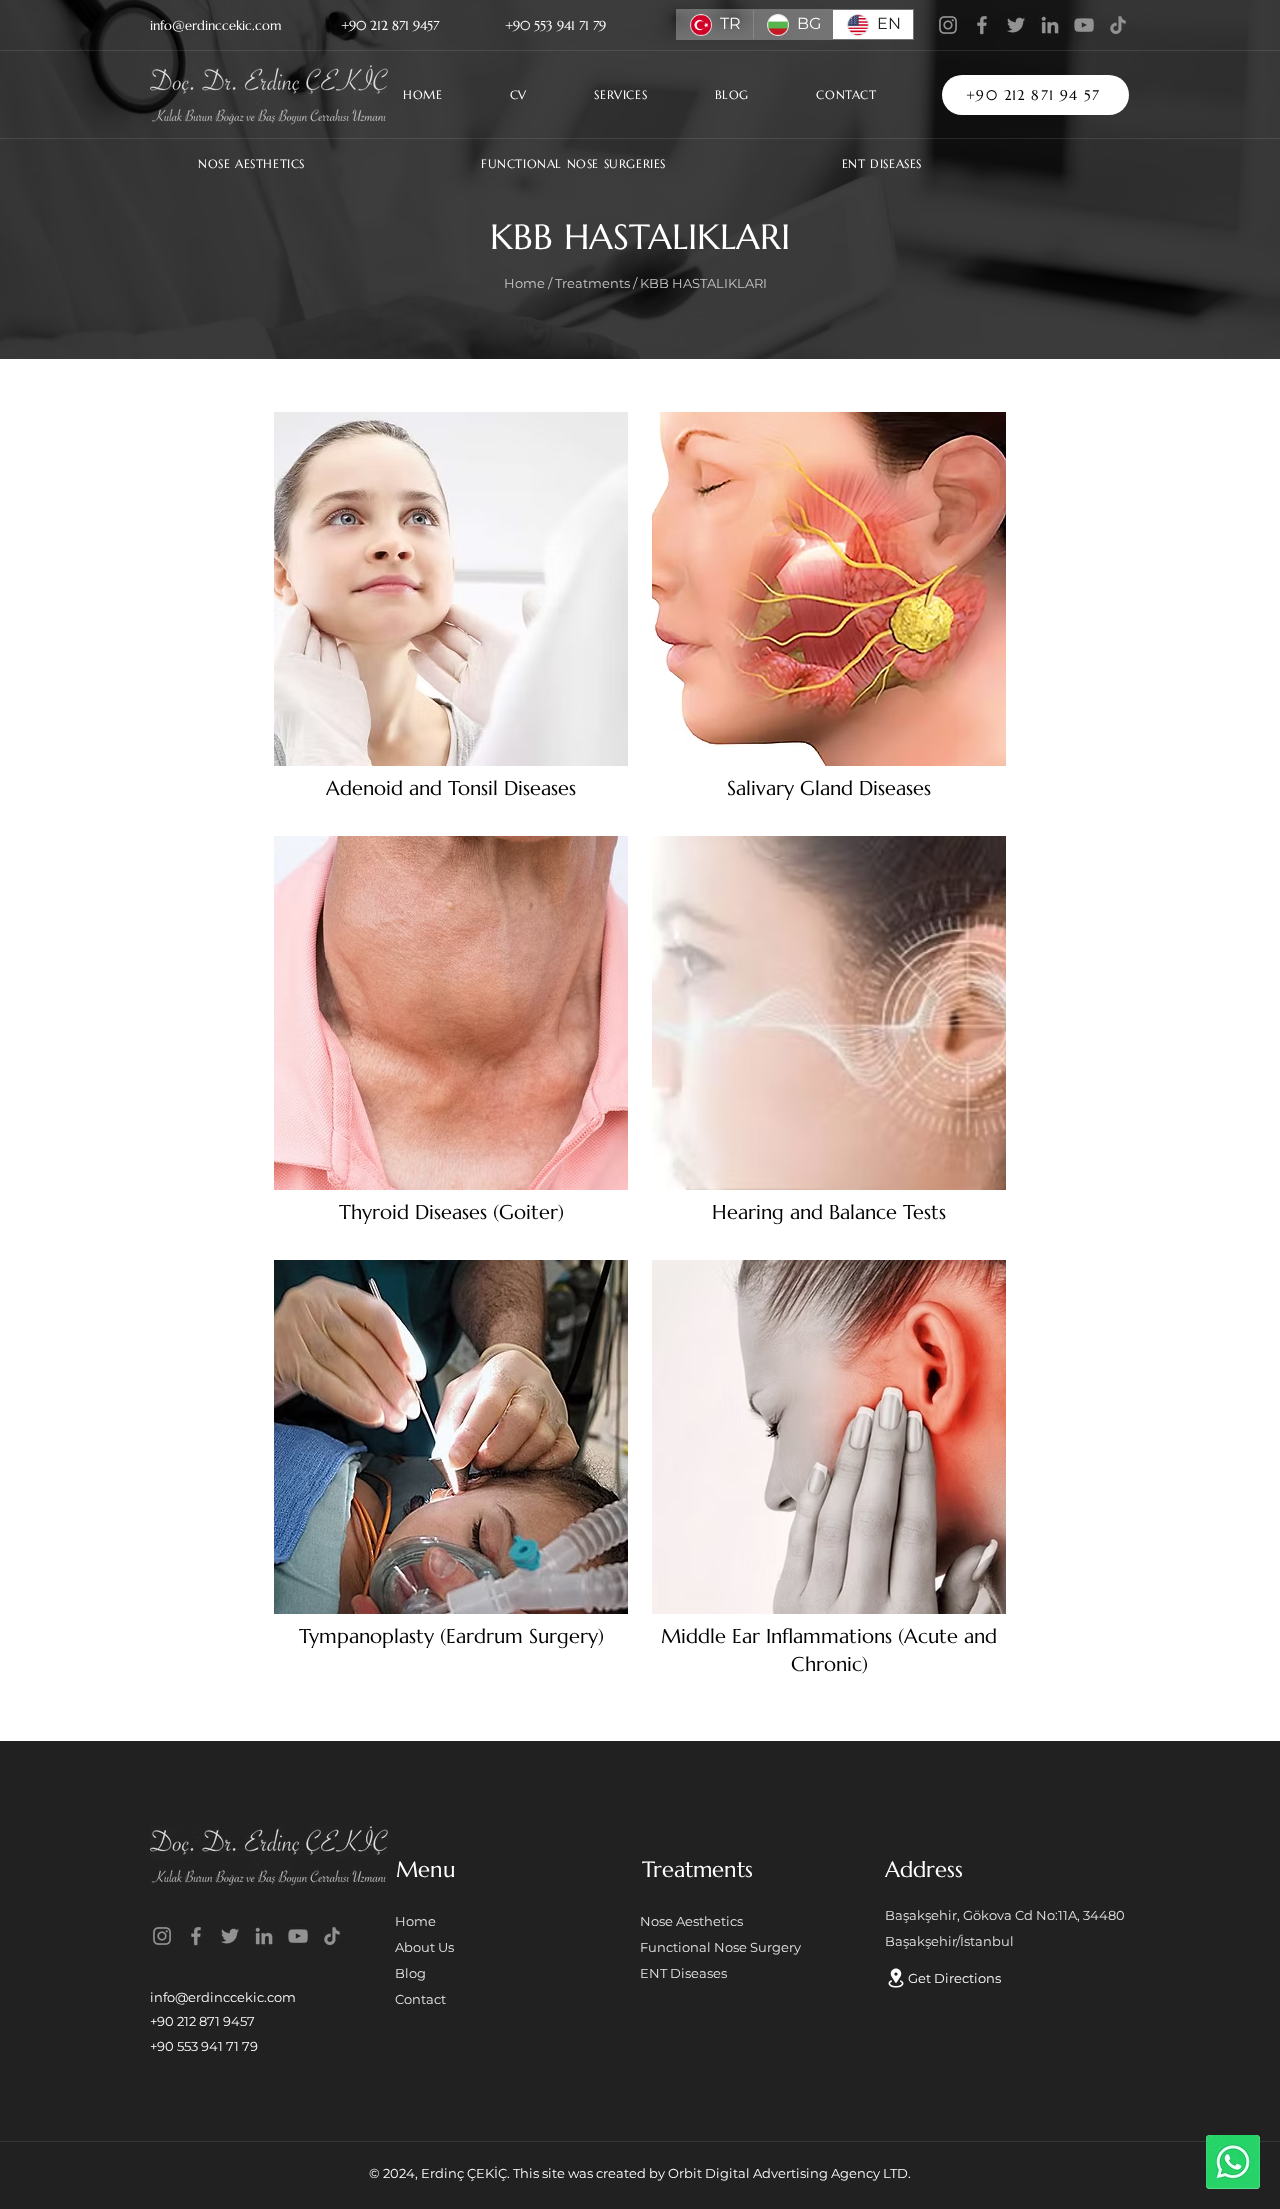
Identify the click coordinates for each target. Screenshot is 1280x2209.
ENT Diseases (683, 1973)
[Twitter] (1016, 25)
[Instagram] (948, 25)
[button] (646, 94)
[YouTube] (1084, 25)
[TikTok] (1118, 25)
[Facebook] (982, 25)
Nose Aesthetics (691, 1921)
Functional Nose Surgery (720, 1947)
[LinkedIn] (1050, 25)
